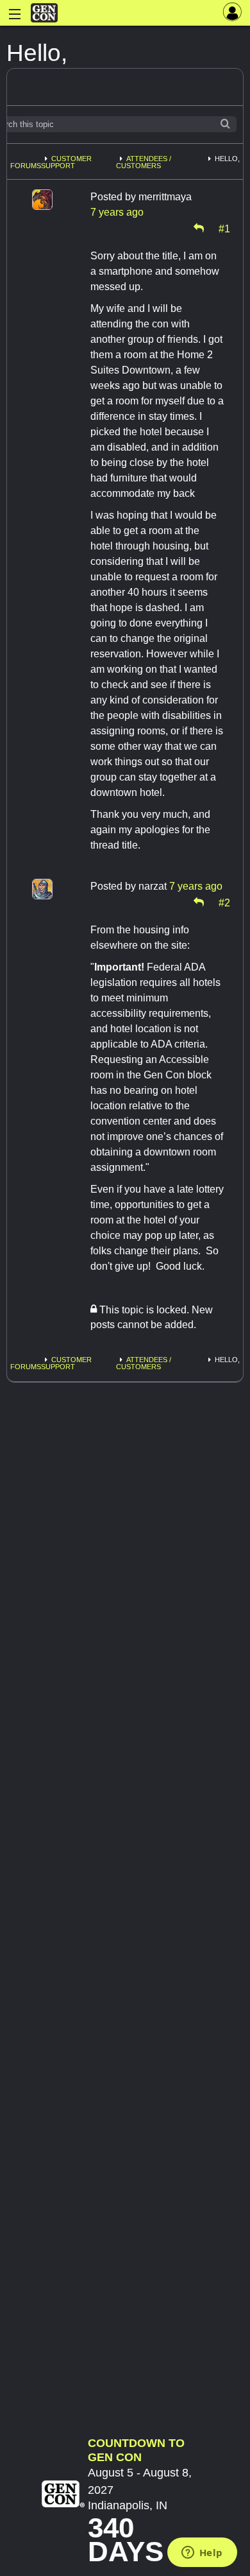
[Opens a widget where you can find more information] (202, 2554)
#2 (224, 902)
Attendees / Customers (144, 162)
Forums (26, 166)
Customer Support (66, 162)
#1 (224, 228)
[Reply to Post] (199, 228)
